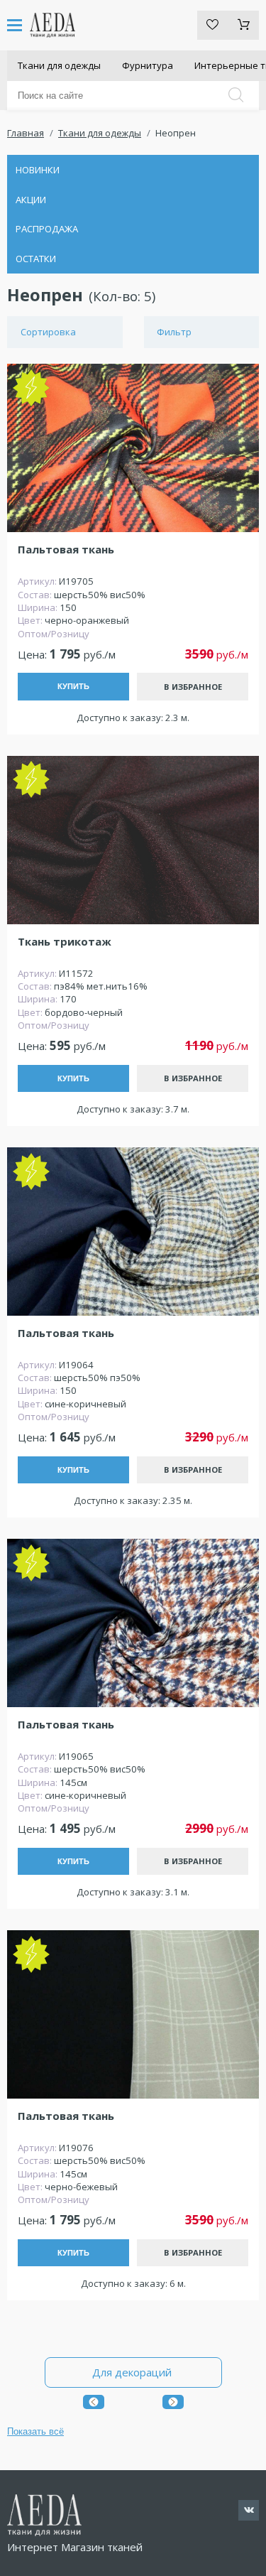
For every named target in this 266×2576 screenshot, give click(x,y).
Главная (26, 133)
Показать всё (35, 2431)
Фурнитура (148, 65)
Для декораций (133, 2372)
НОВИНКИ (38, 170)
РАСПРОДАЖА (47, 229)
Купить (73, 686)
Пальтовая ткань (66, 550)
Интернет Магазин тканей (75, 2547)
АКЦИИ (31, 200)
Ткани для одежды (59, 65)
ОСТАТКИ (36, 259)
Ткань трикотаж (65, 942)
